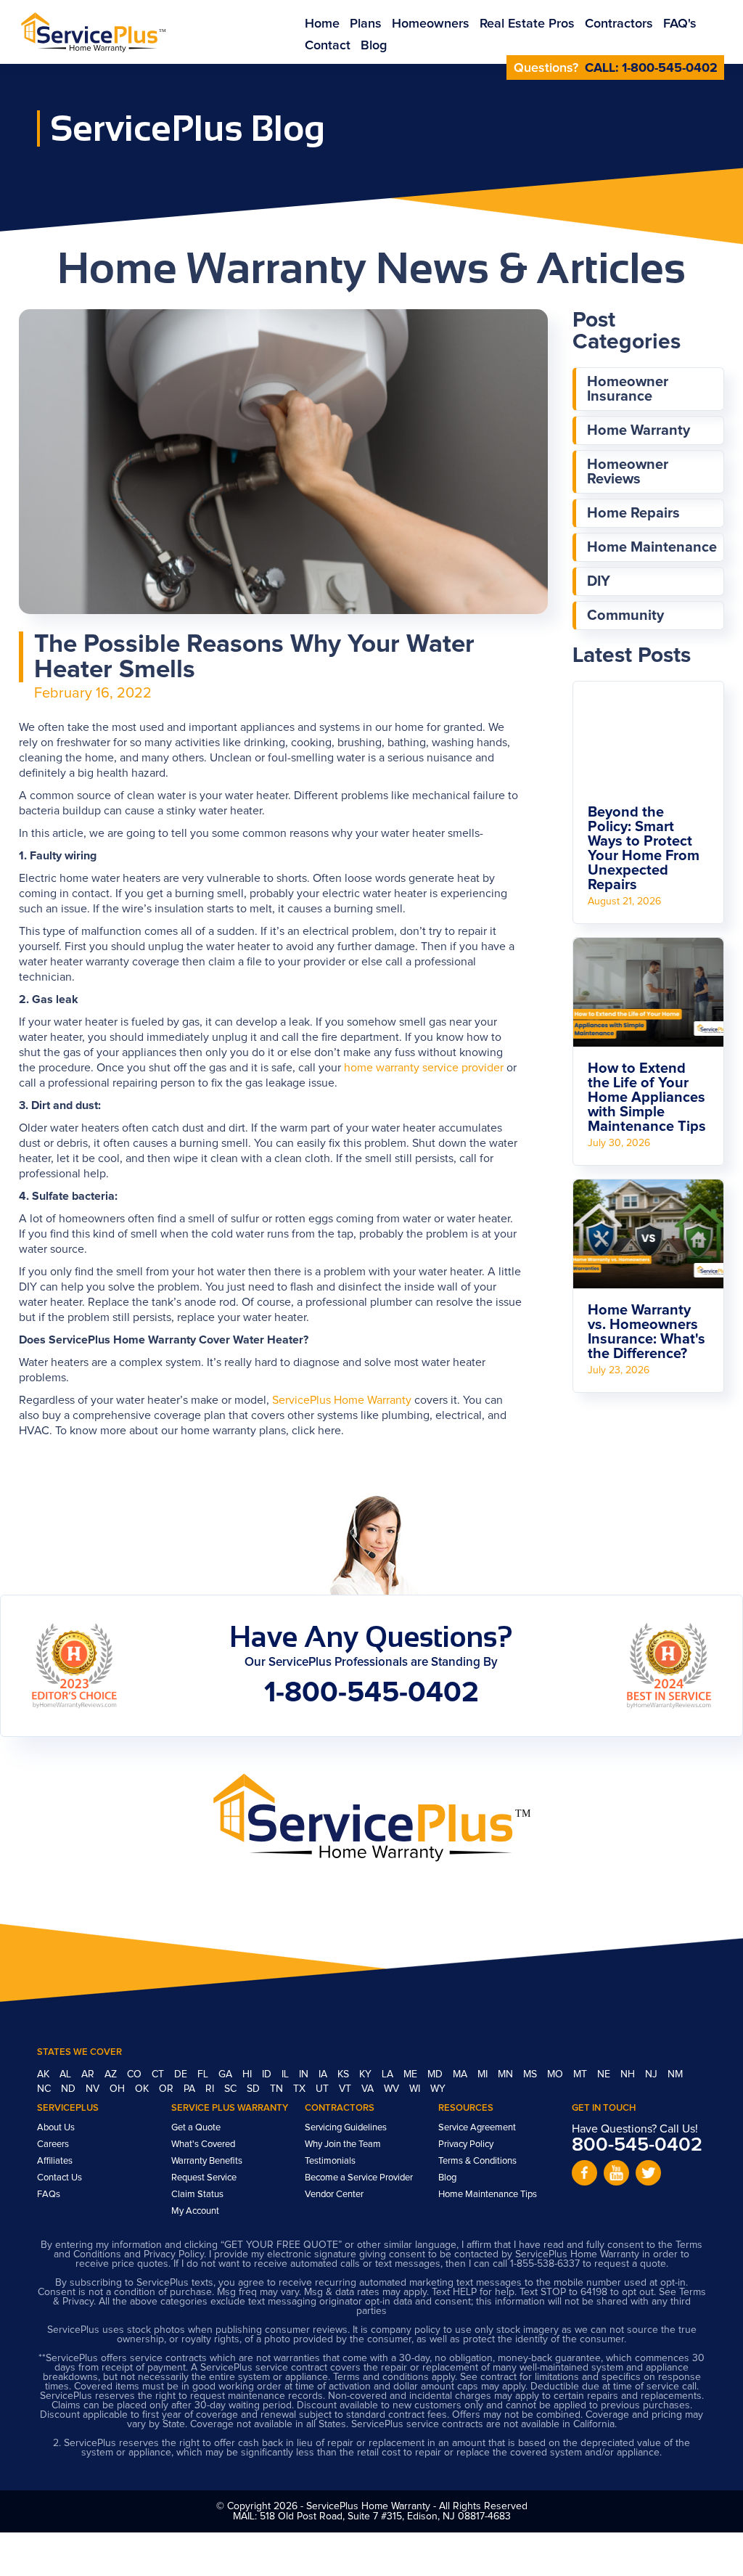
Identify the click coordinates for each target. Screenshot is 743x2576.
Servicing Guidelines (346, 2128)
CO (136, 2074)
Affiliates (55, 2161)
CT (159, 2074)
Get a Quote (196, 2128)
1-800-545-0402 (670, 68)
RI (211, 2089)
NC (45, 2089)
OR (168, 2089)
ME (412, 2074)
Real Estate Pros (527, 24)
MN (507, 2074)
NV (94, 2089)
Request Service (204, 2178)
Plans (366, 24)
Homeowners (431, 24)
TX (301, 2089)
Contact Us (59, 2178)
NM (675, 2074)
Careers (53, 2144)
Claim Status (197, 2195)
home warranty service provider (424, 1068)
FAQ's (680, 24)
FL (204, 2074)
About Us (56, 2128)
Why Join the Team (343, 2144)
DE (182, 2074)
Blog (374, 46)
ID (268, 2074)
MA (461, 2074)
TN (278, 2089)
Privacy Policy (466, 2144)
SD (255, 2089)
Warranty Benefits (207, 2161)
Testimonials (330, 2161)
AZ (112, 2074)
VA (369, 2089)
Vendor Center (334, 2195)
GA (227, 2074)
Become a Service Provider (359, 2178)
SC (232, 2089)
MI (484, 2074)
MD (436, 2074)
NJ (653, 2074)
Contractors (619, 24)
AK (45, 2074)
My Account (195, 2211)
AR (89, 2074)
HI (249, 2074)
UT (324, 2089)
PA (191, 2089)
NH (629, 2074)
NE (605, 2074)
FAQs (49, 2195)
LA (389, 2074)
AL (67, 2074)
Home (322, 24)
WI (416, 2089)
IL (287, 2074)
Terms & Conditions (477, 2161)
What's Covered (203, 2144)
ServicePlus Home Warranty (342, 1400)
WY (438, 2089)
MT (582, 2074)
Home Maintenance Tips (488, 2195)
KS (345, 2074)
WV (393, 2089)
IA (324, 2074)
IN (305, 2074)
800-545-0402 (637, 2145)
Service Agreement (477, 2128)
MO (557, 2074)
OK (143, 2089)
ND (70, 2089)
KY (367, 2074)
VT (346, 2089)
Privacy (78, 2302)
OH (119, 2089)
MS (531, 2074)
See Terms (682, 2292)
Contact (328, 46)
